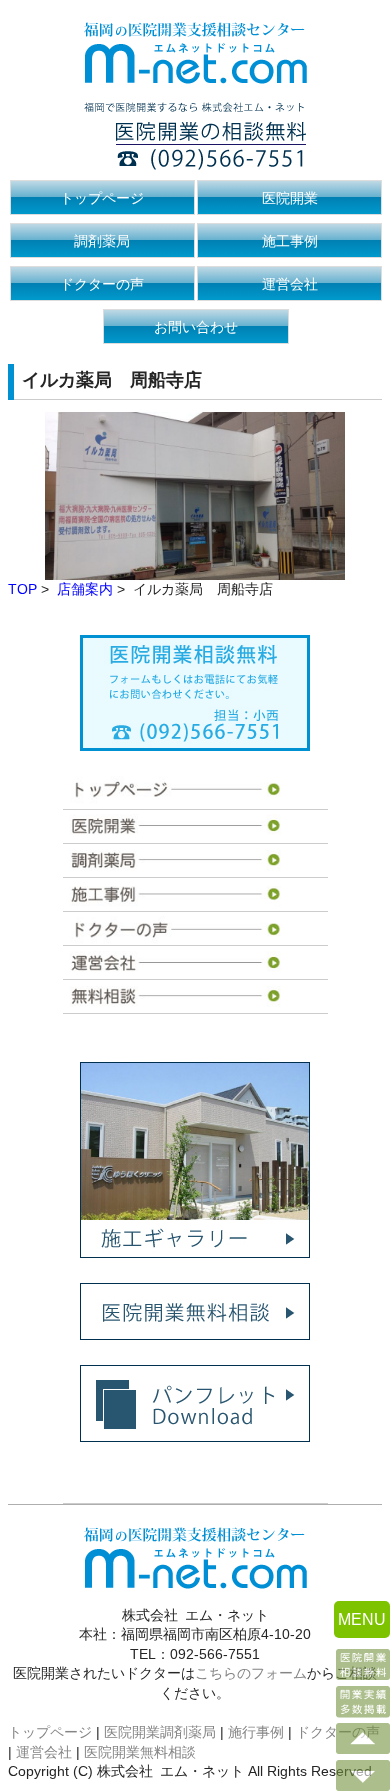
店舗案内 (85, 589)
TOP (22, 589)
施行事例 (256, 1732)
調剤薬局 (102, 241)
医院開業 (290, 198)
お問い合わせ (196, 327)
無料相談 (177, 996)
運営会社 (290, 284)
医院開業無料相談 (140, 1752)
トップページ (102, 198)
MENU (362, 1619)
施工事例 (290, 241)
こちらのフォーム (251, 1673)
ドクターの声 (102, 284)
